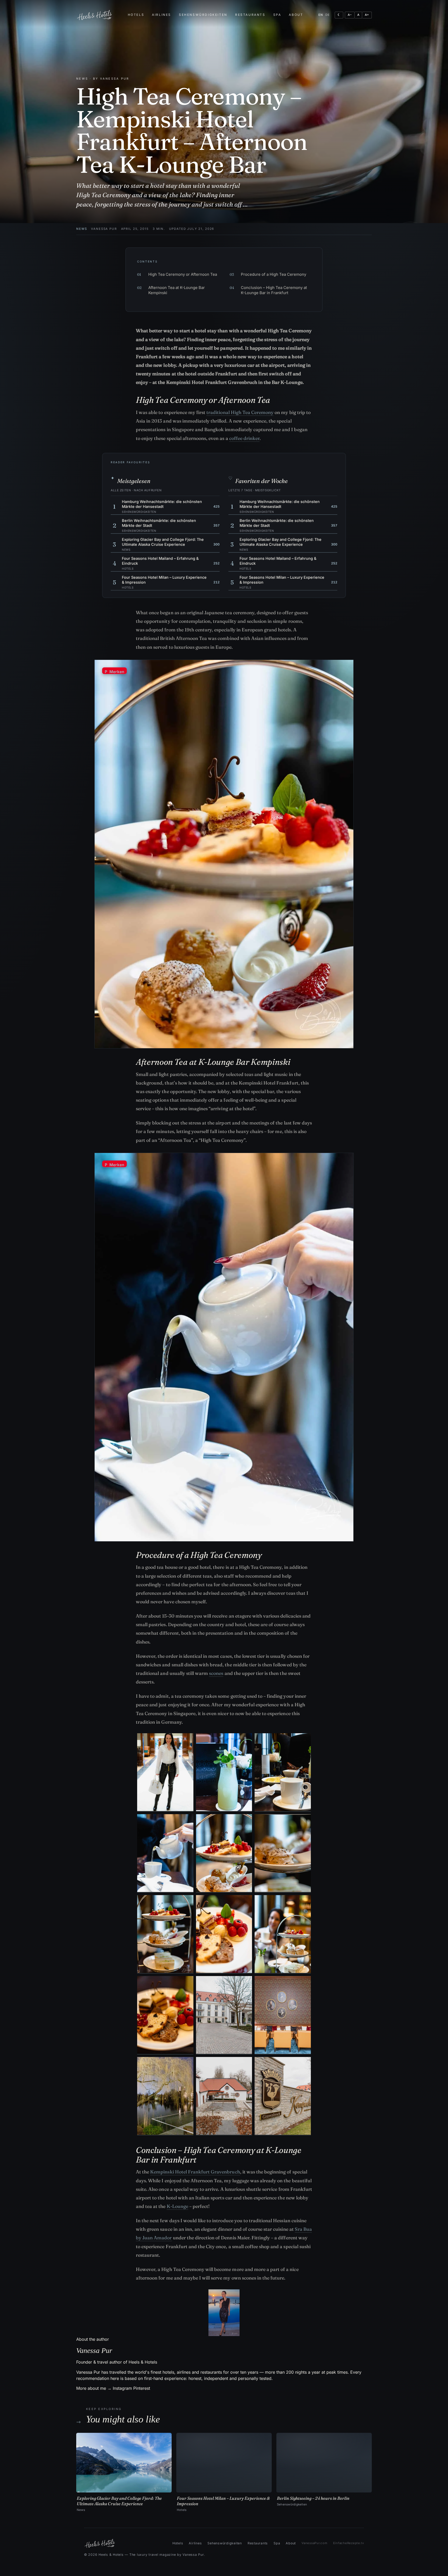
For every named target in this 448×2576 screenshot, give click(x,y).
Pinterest (142, 2388)
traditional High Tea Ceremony (240, 412)
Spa (277, 15)
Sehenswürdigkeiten (203, 15)
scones (216, 1673)
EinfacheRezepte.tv (349, 2543)
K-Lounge (177, 2206)
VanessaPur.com (314, 2543)
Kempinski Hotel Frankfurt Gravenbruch (195, 2172)
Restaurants (250, 15)
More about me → (94, 2388)
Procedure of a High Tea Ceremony (268, 274)
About (296, 15)
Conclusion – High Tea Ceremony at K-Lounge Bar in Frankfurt (268, 290)
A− (350, 15)
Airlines (162, 15)
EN (321, 15)
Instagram (122, 2388)
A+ (367, 15)
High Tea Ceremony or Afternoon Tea (177, 274)
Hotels (136, 15)
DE (328, 15)
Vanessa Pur (104, 229)
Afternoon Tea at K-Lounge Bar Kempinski (171, 290)
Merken (114, 672)
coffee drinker (244, 438)
